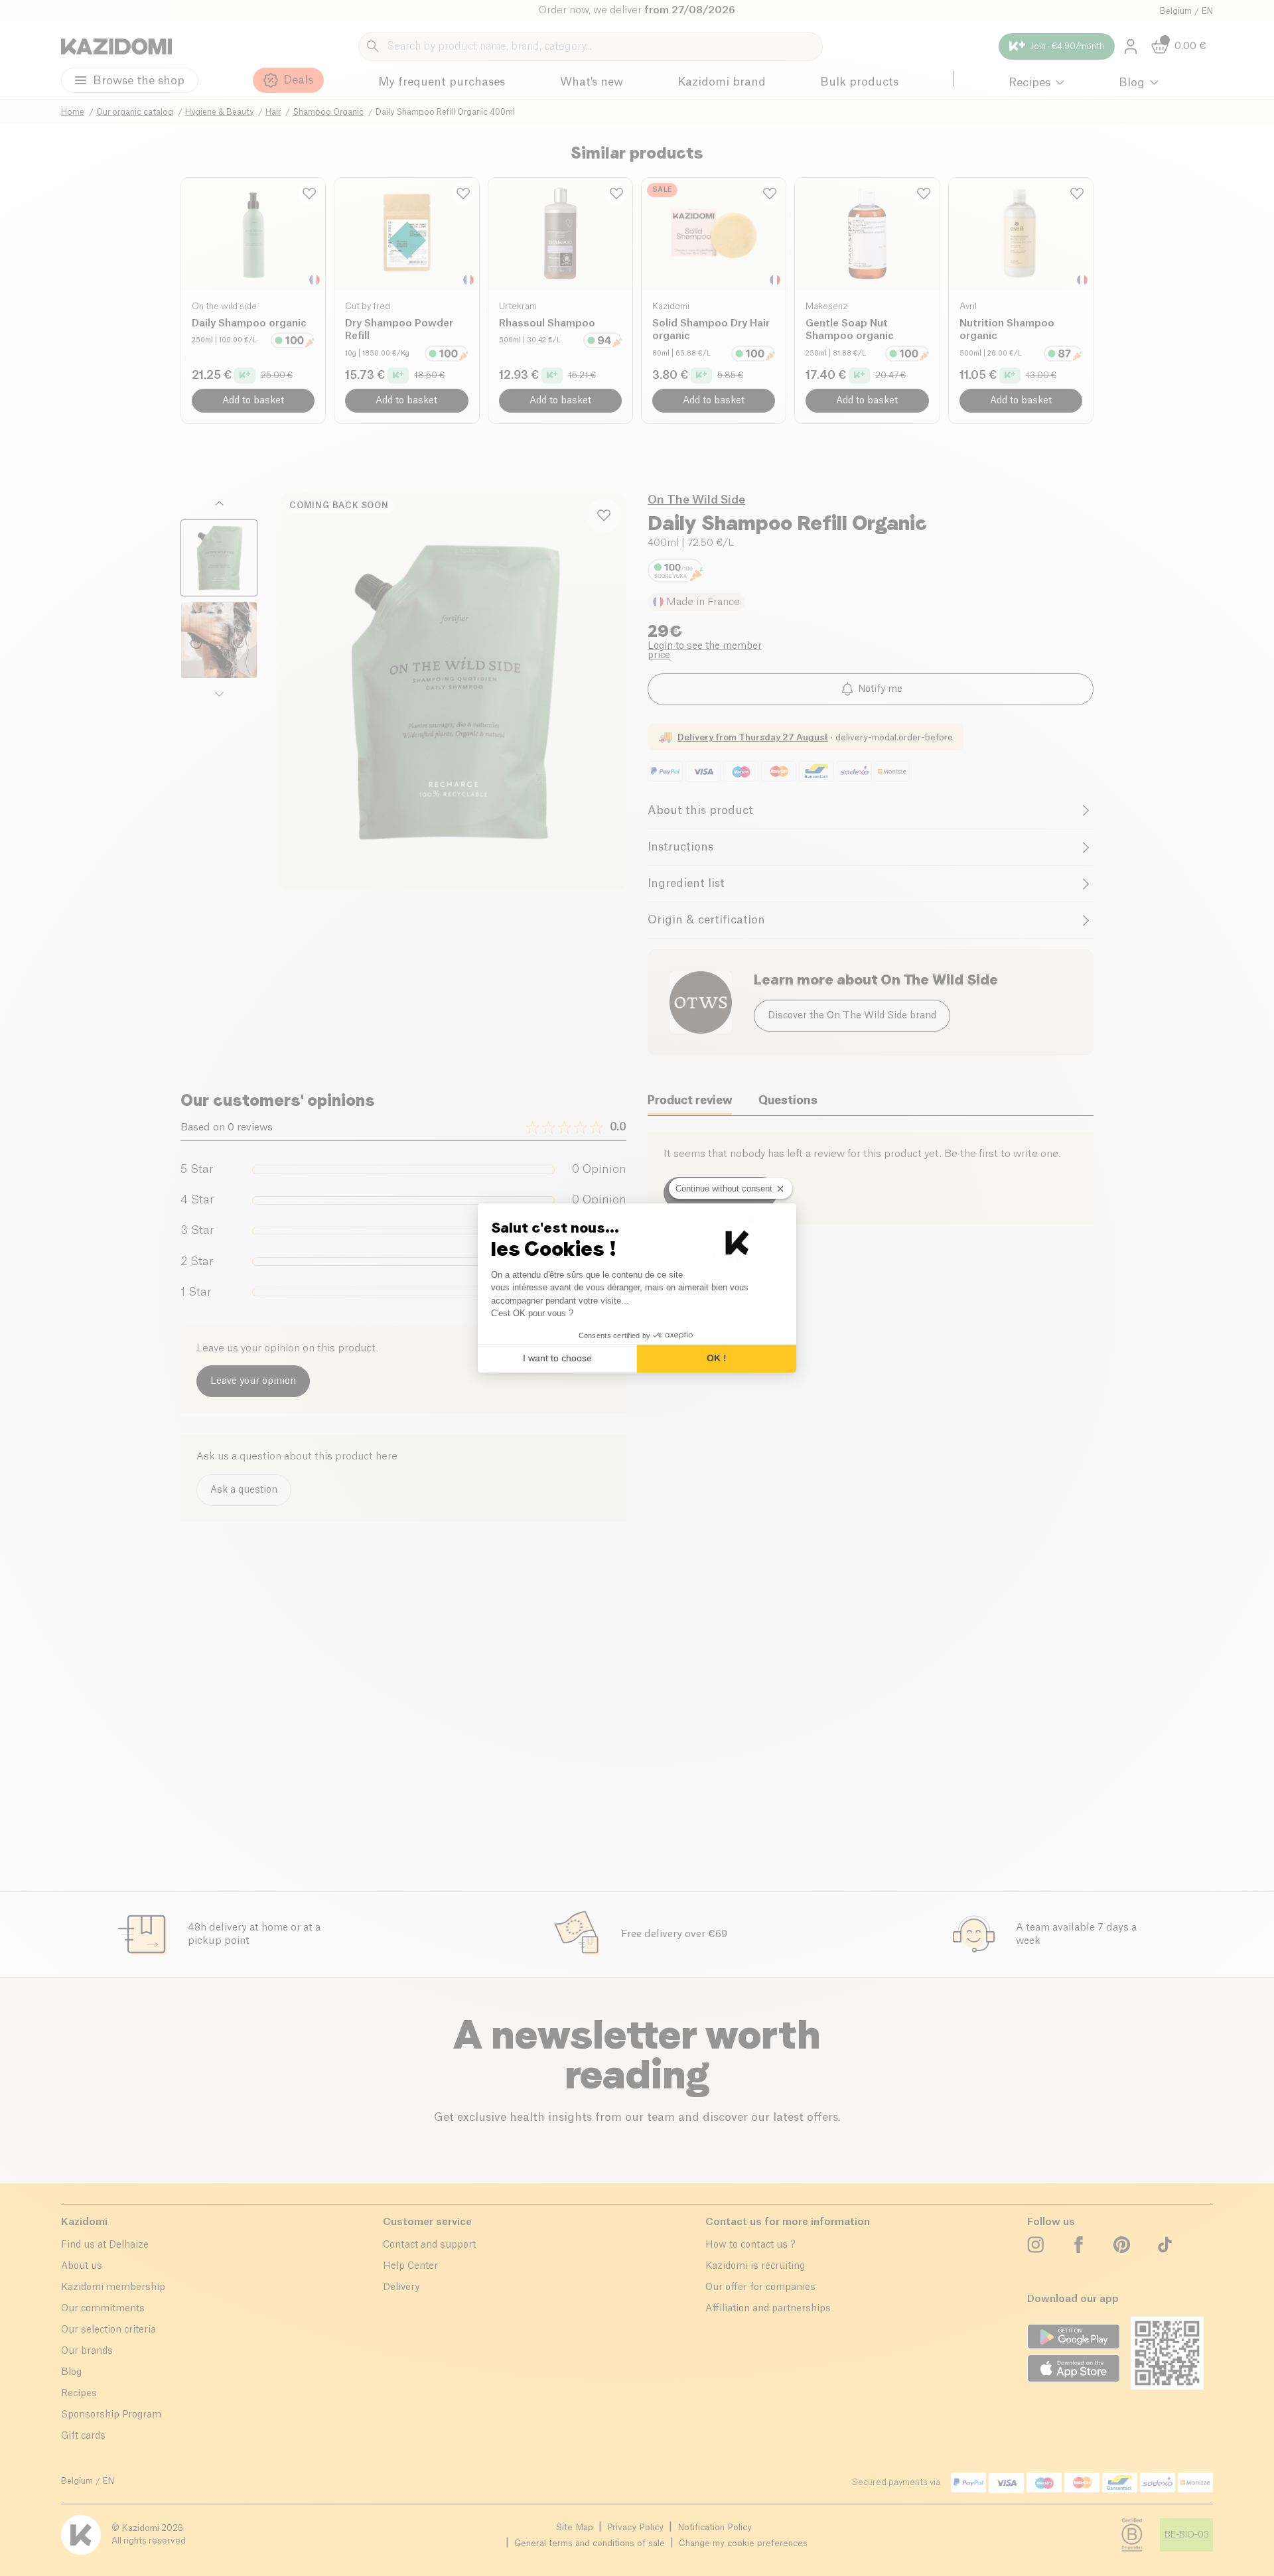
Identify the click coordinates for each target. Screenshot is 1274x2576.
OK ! (717, 1358)
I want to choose (557, 1358)
